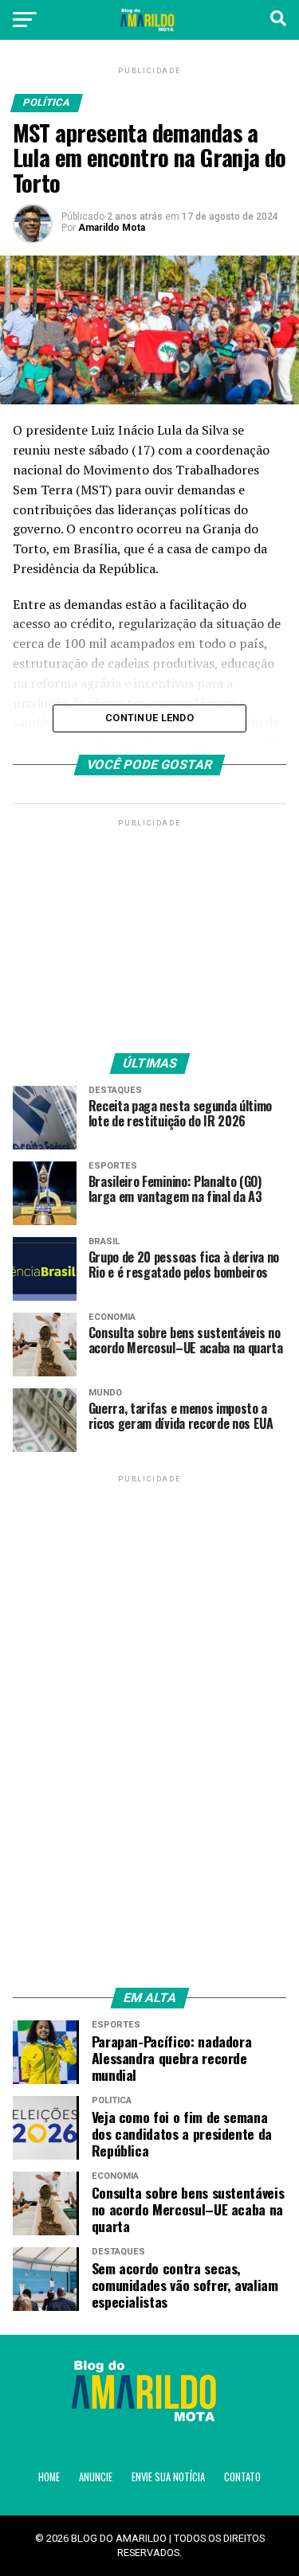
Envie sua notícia (168, 2477)
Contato (242, 2477)
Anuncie (96, 2477)
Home (49, 2477)
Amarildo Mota (112, 228)
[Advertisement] (150, 930)
